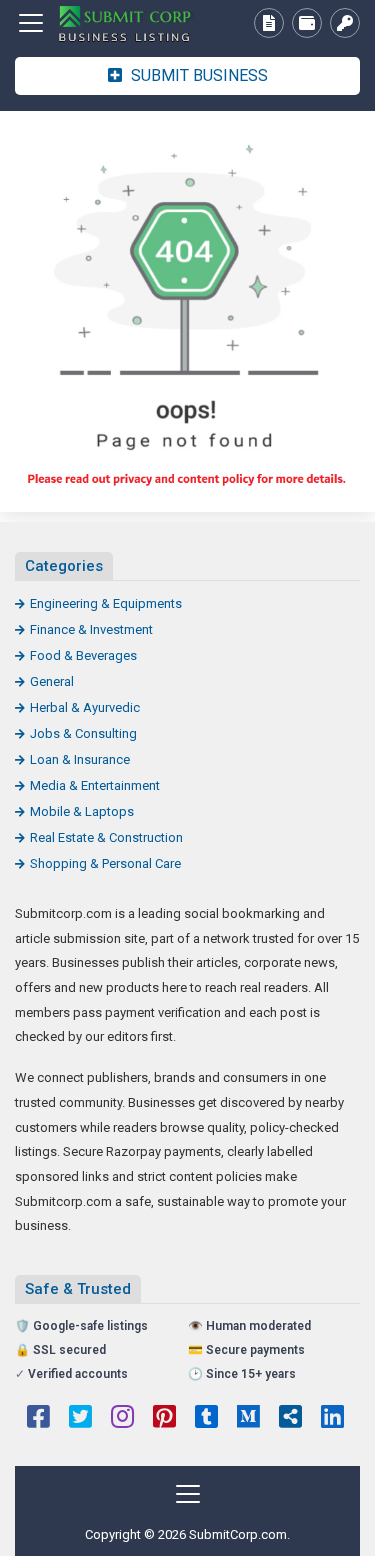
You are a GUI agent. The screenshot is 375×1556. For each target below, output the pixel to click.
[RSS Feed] (290, 1419)
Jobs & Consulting (83, 733)
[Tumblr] (206, 1419)
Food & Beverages (83, 655)
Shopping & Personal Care (105, 863)
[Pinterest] (164, 1419)
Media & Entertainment (95, 785)
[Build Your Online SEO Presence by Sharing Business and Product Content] (125, 23)
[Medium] (248, 1419)
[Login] (345, 23)
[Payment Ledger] (307, 23)
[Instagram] (122, 1419)
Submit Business (197, 75)
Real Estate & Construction (106, 837)
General (52, 681)
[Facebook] (38, 1419)
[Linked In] (332, 1419)
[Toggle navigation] (31, 23)
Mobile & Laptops (82, 811)
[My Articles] (269, 23)
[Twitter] (80, 1419)
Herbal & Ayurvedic (85, 707)
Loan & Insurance (80, 759)
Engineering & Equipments (106, 603)
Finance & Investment (91, 629)
